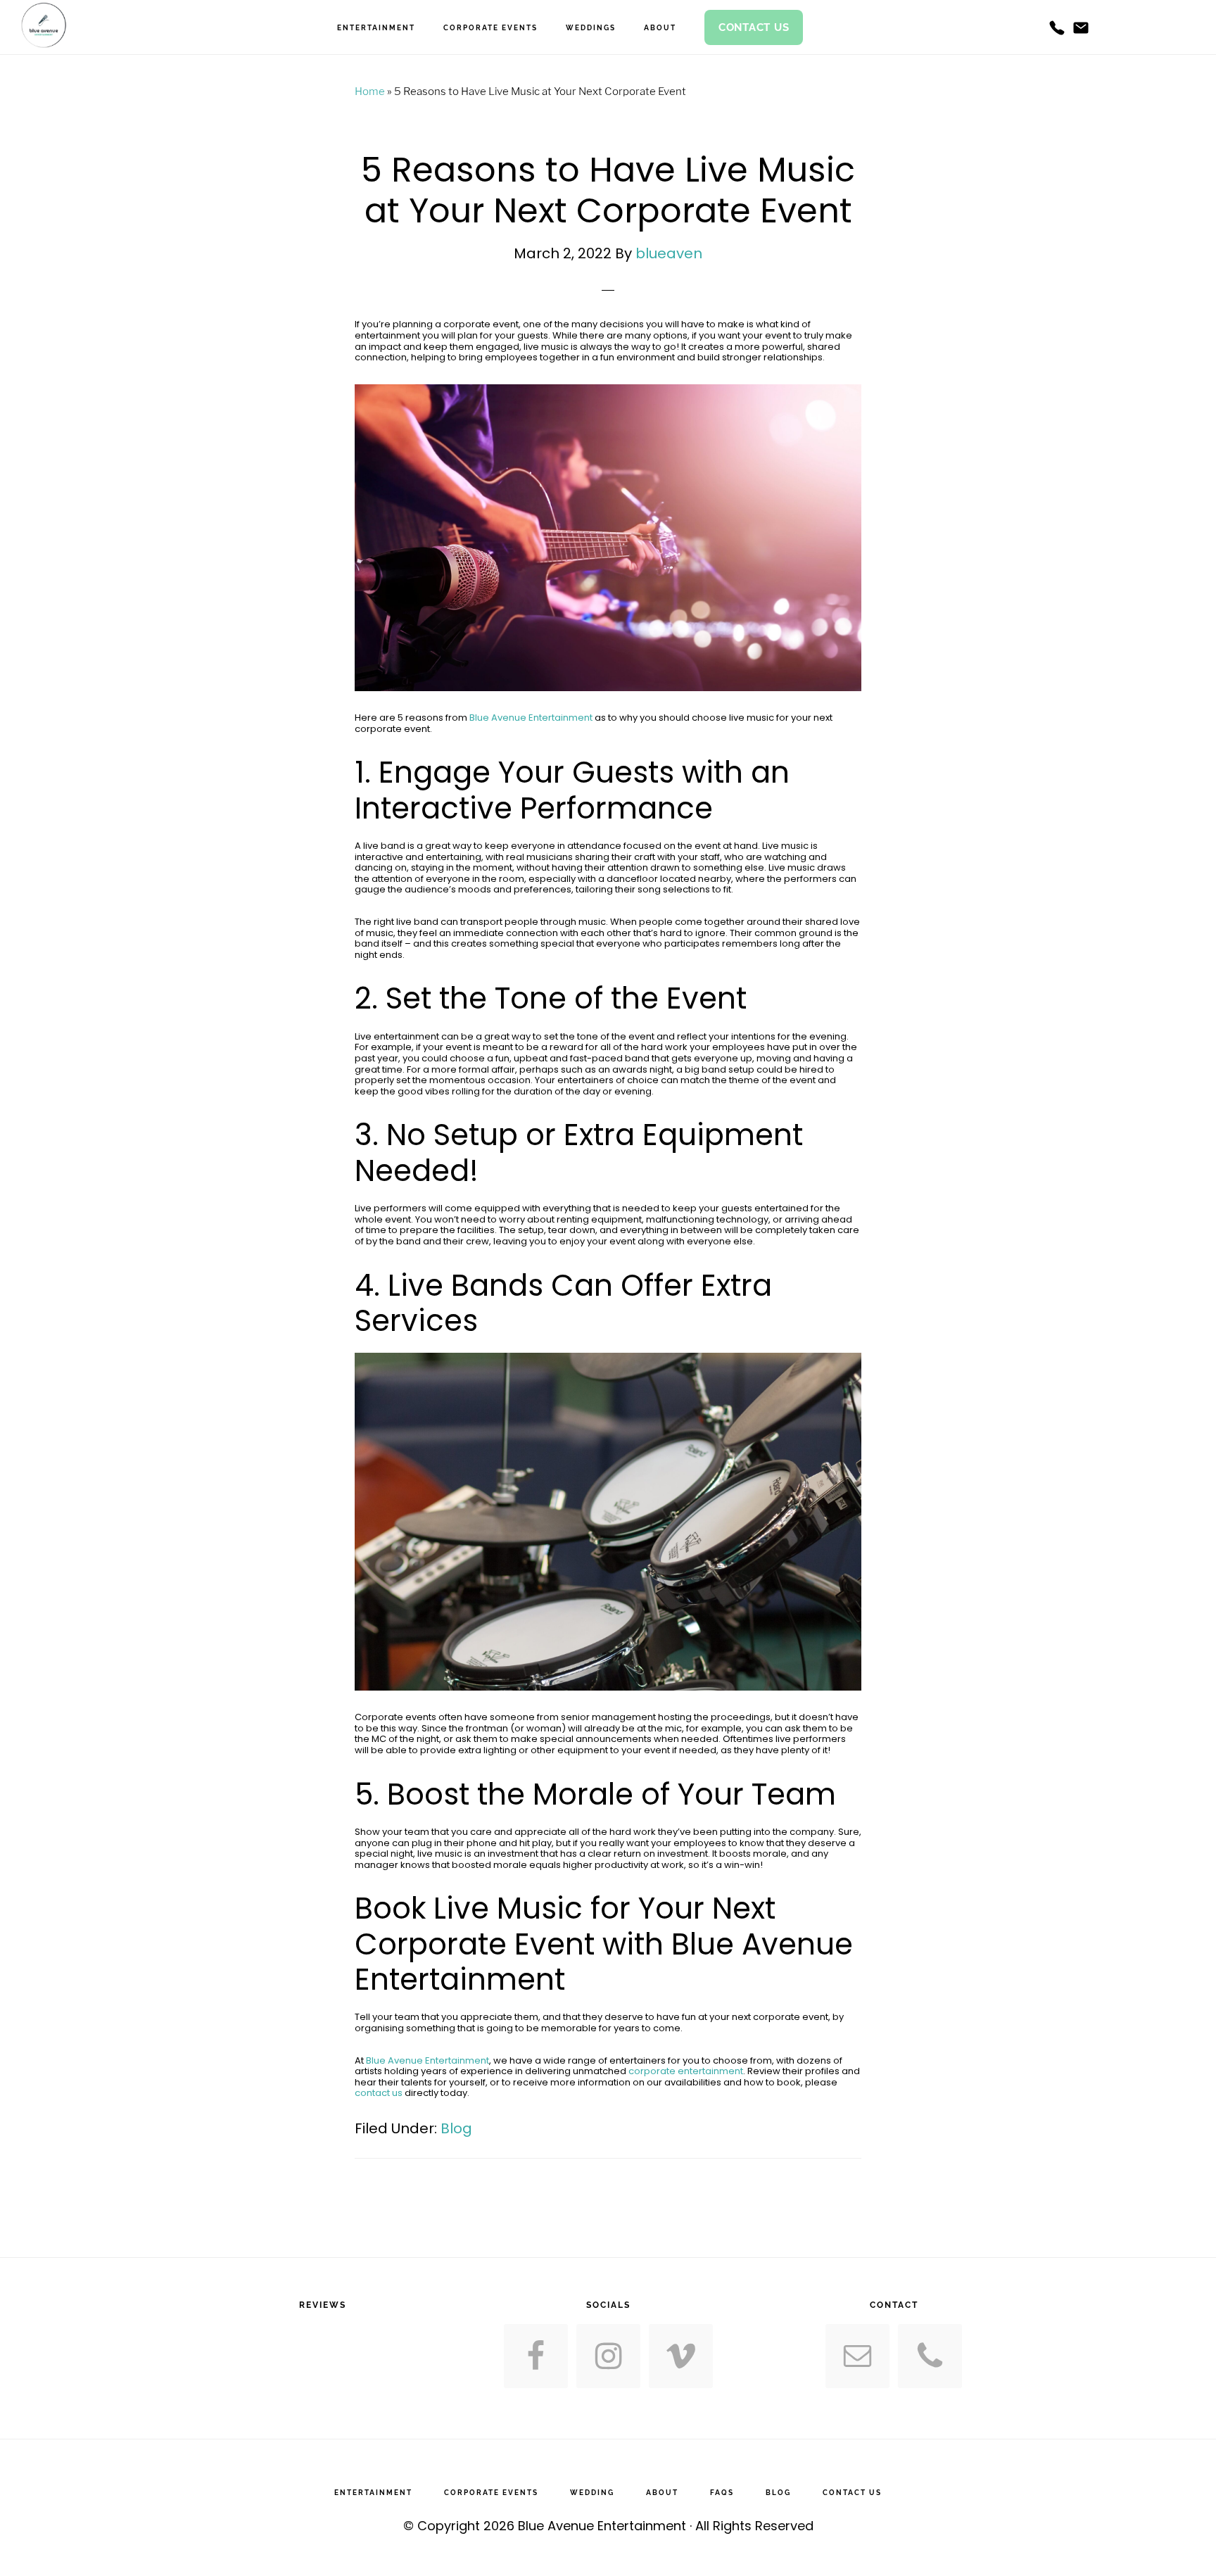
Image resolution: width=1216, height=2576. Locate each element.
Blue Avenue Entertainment (531, 718)
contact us (379, 2093)
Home (370, 91)
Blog (456, 2128)
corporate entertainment (686, 2071)
